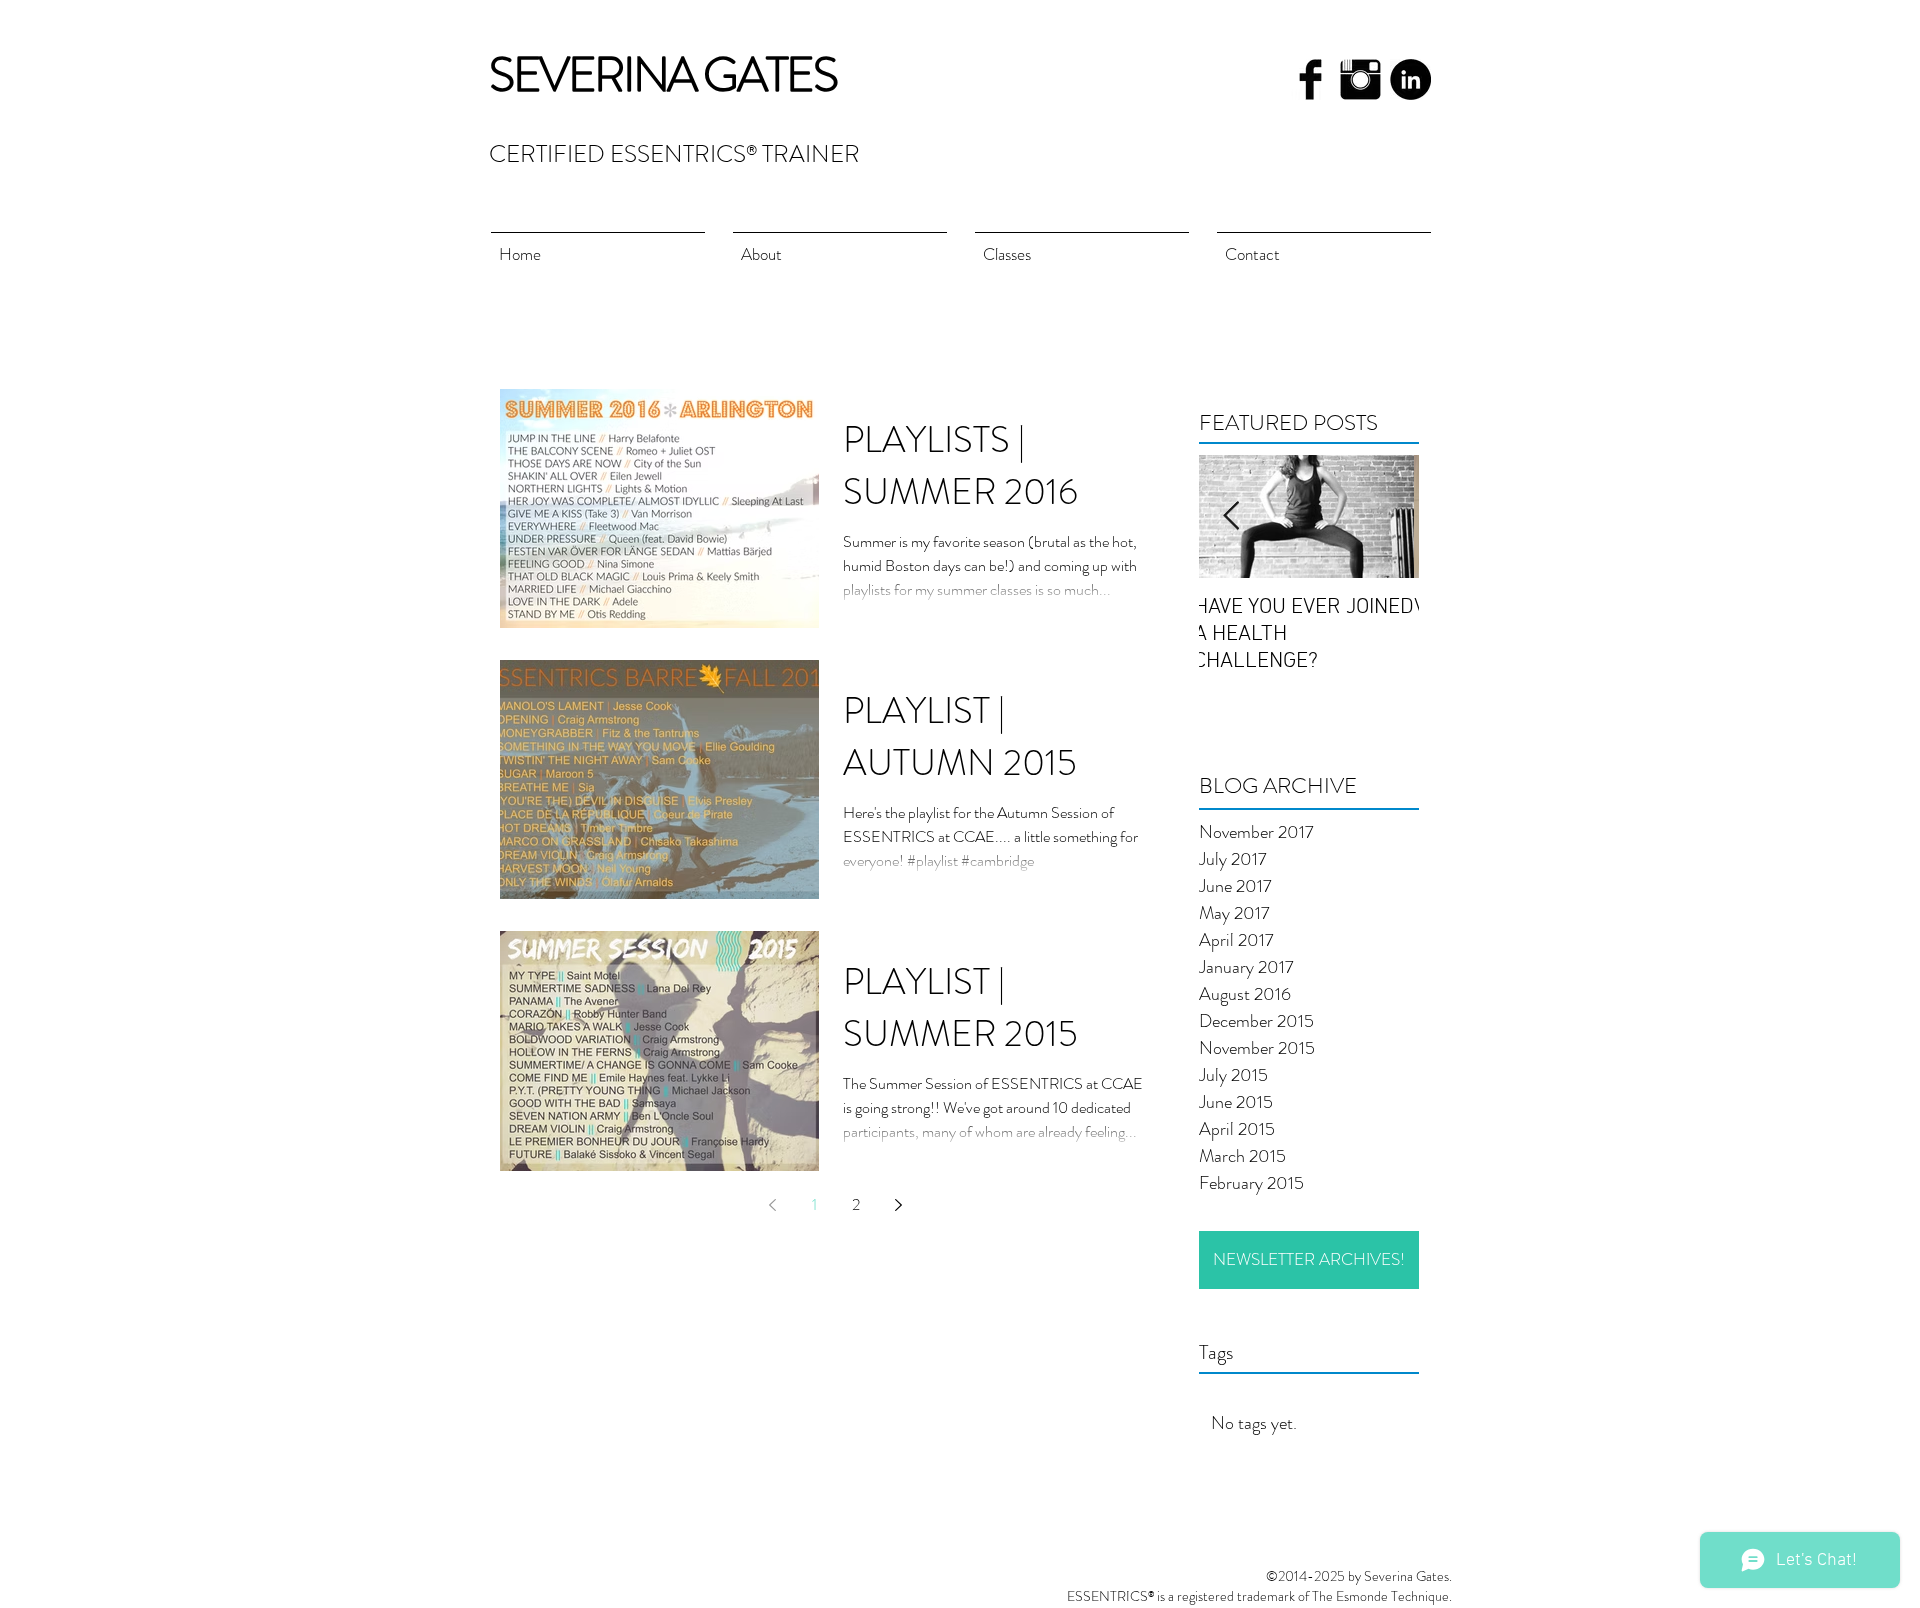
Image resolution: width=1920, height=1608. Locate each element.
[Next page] (898, 1205)
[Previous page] (772, 1205)
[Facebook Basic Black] (1310, 79)
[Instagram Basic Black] (1360, 79)
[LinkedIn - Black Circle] (1410, 79)
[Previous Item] (1231, 516)
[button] (1082, 245)
